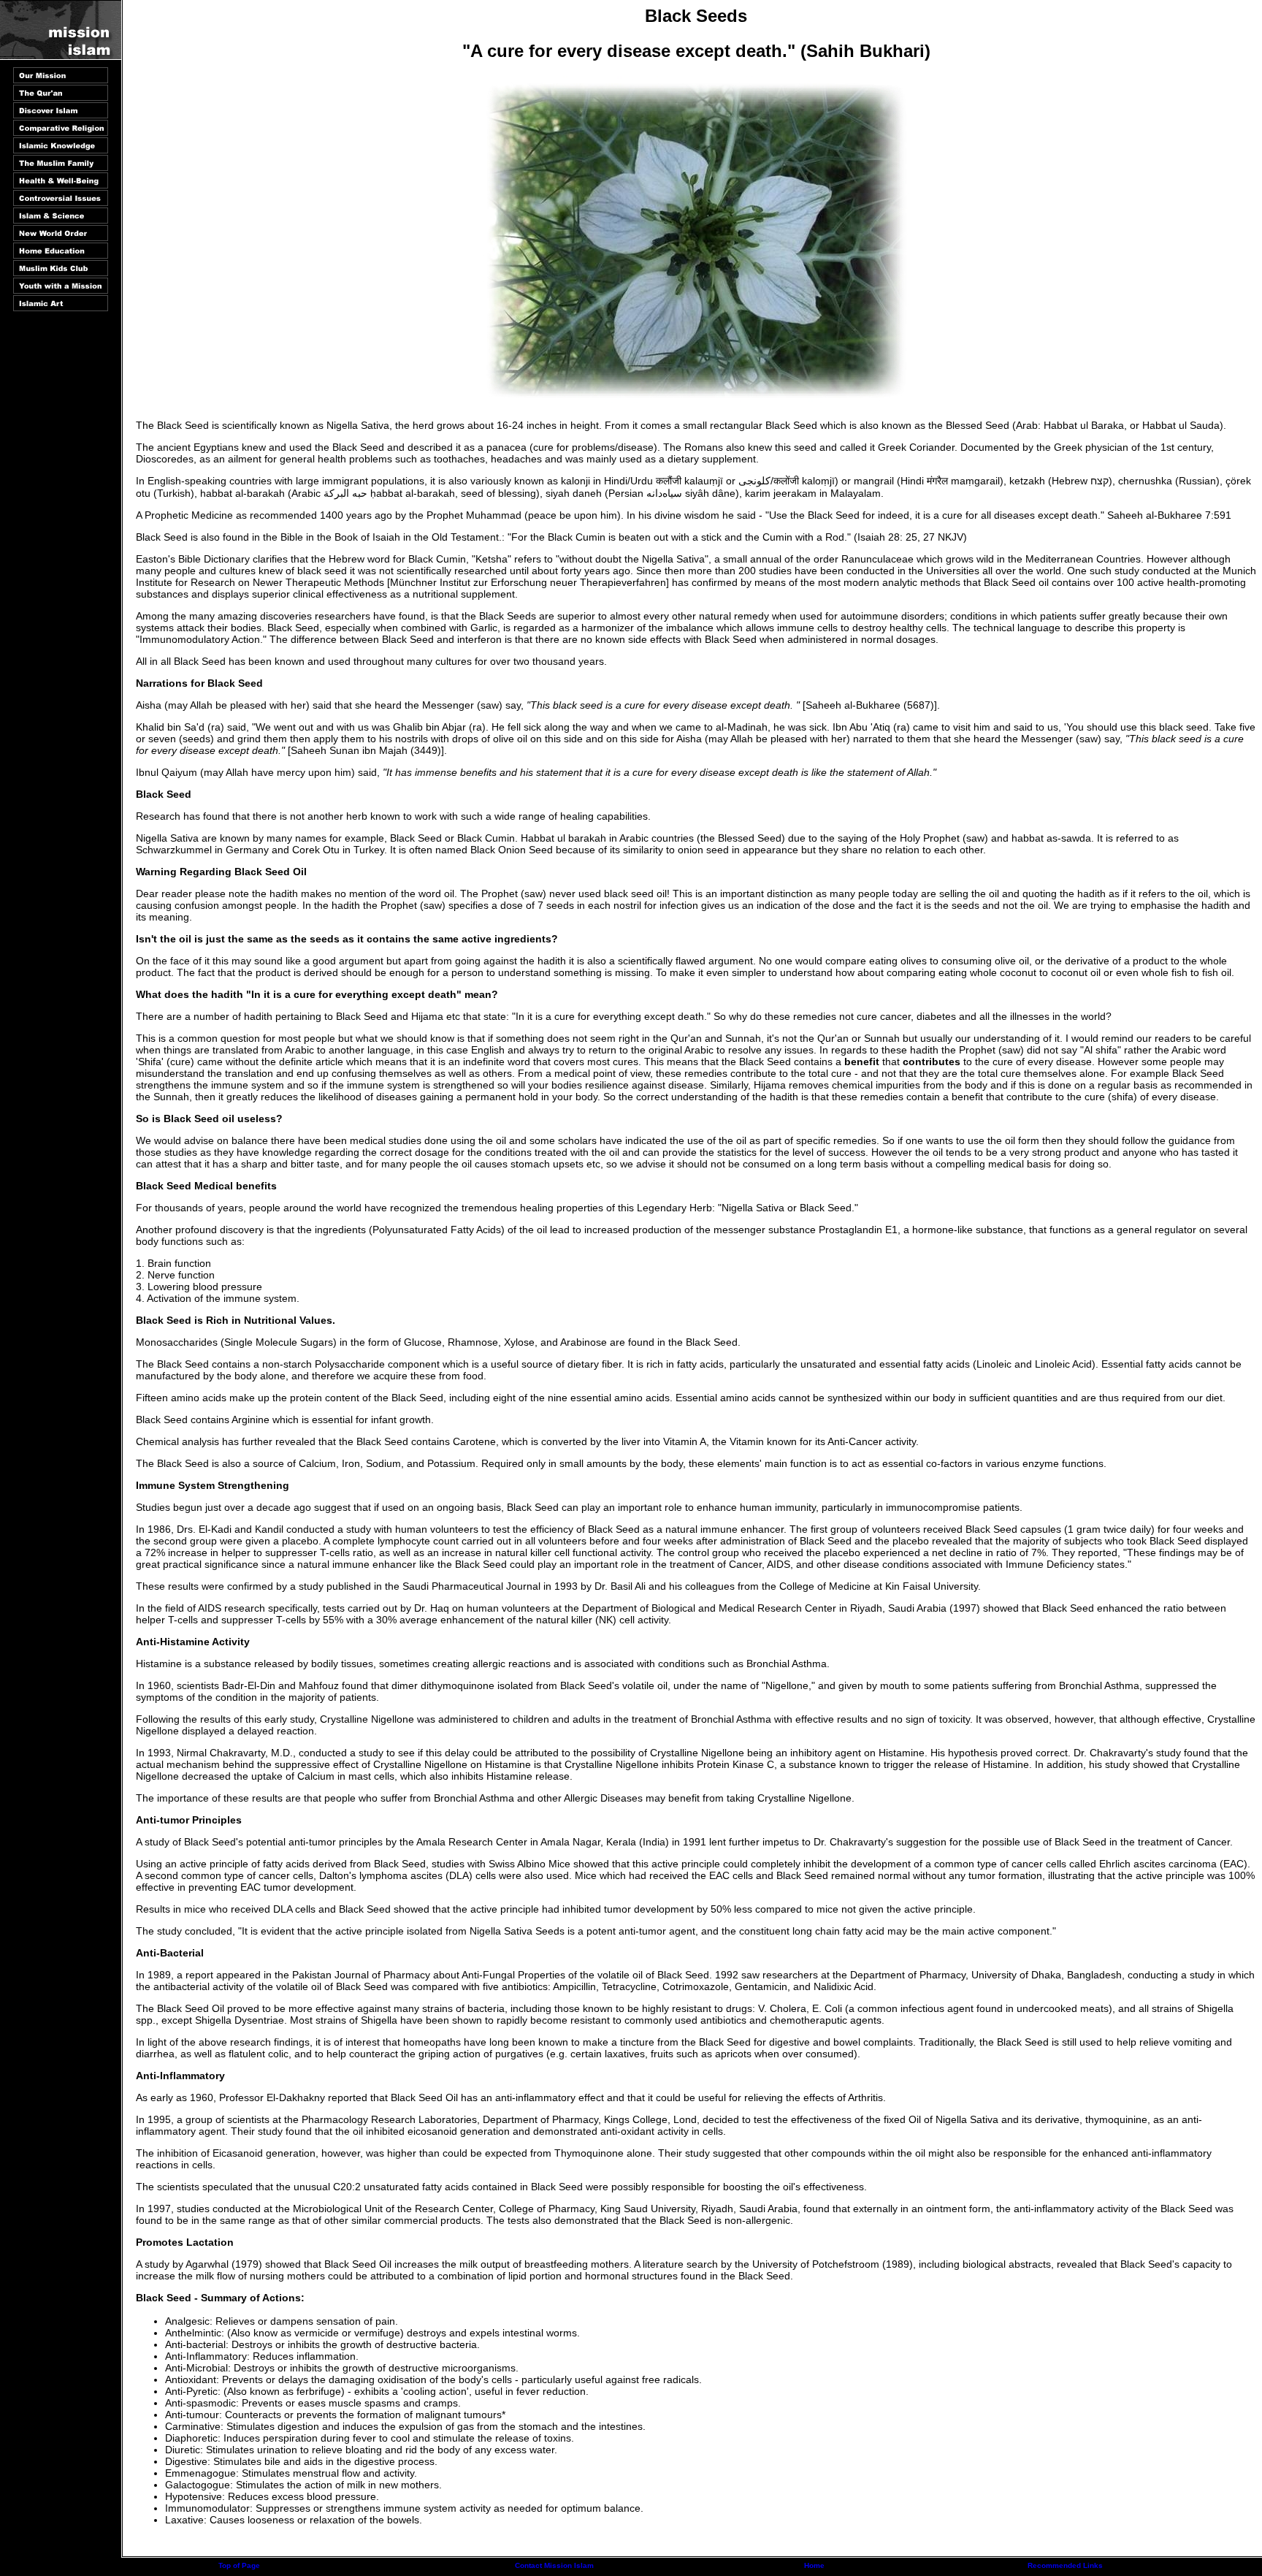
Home (814, 2565)
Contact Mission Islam (554, 2565)
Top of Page (239, 2565)
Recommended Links (1065, 2565)
